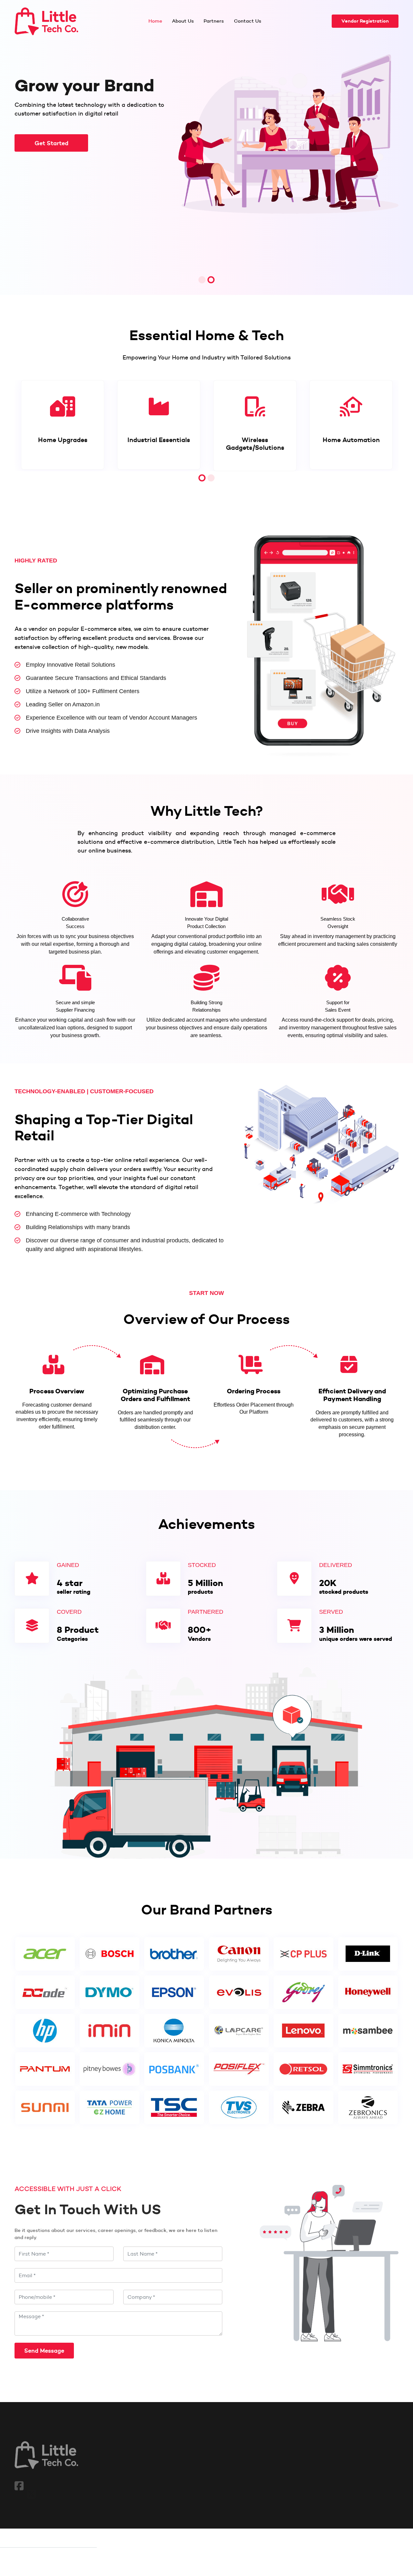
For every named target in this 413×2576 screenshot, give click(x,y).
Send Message (44, 2351)
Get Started (51, 143)
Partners (214, 21)
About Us (183, 21)
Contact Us (248, 21)
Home (155, 21)
